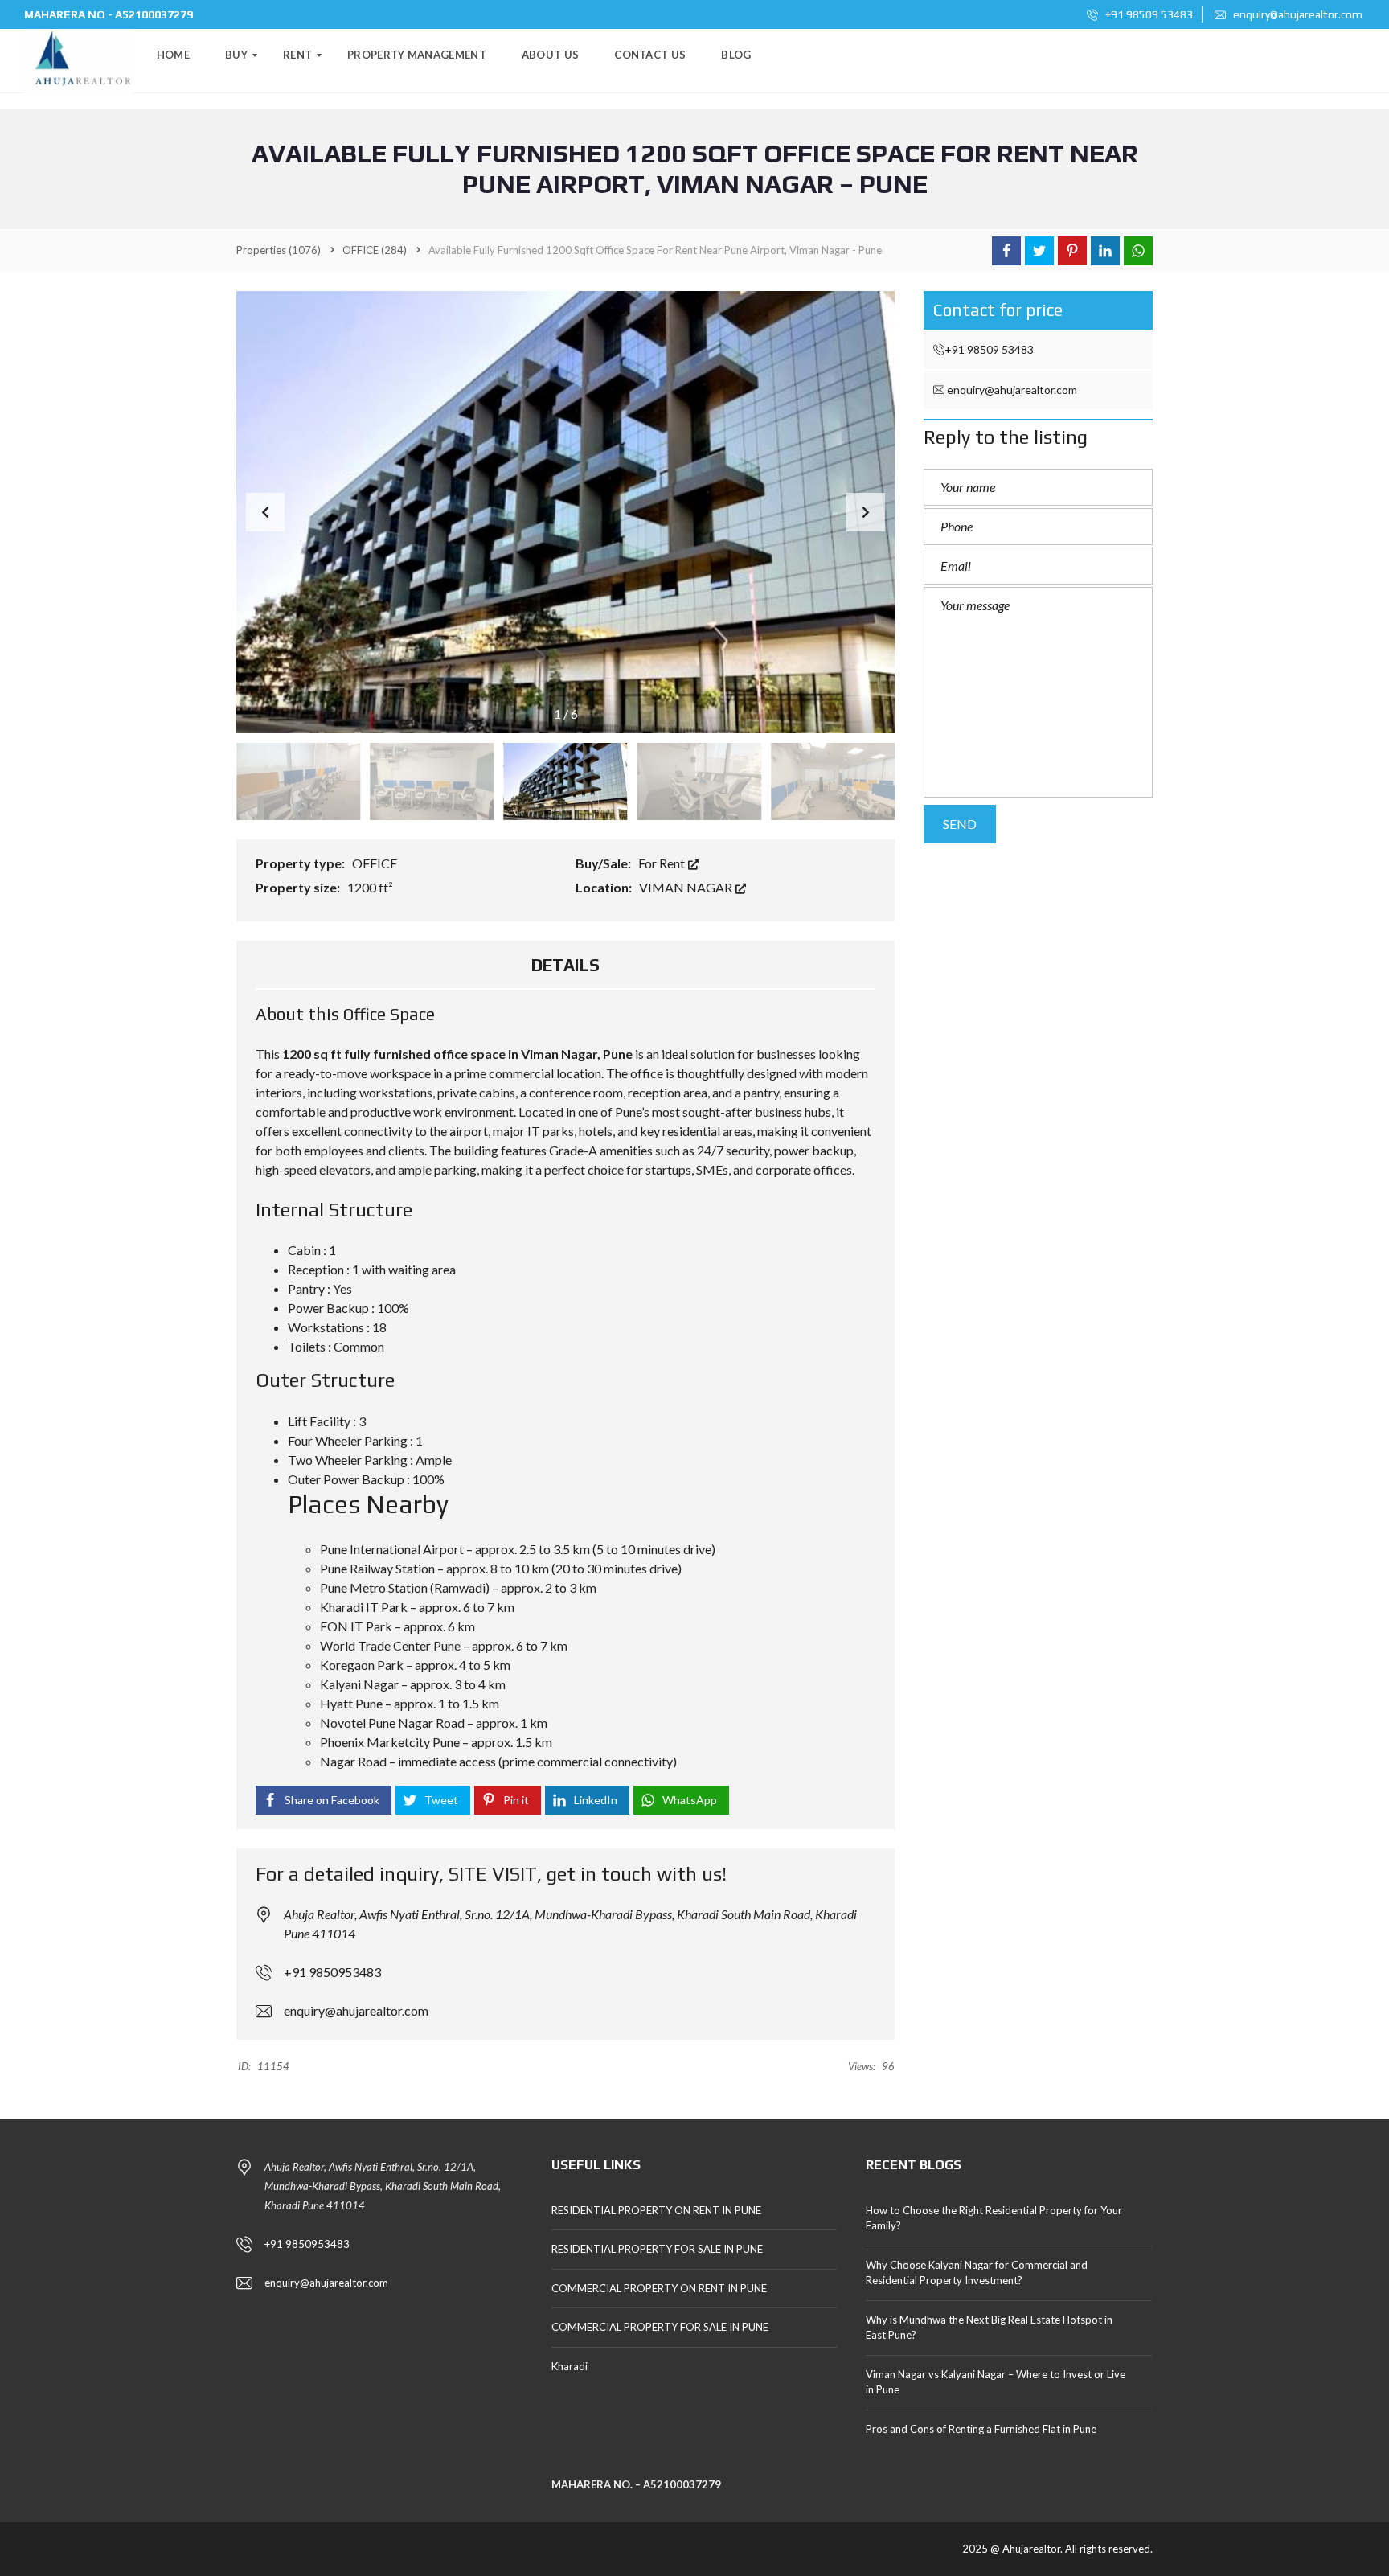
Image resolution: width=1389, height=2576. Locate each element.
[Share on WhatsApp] (1138, 251)
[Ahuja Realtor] (78, 61)
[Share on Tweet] (1039, 251)
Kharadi (570, 2366)
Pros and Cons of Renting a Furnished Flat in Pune (981, 2429)
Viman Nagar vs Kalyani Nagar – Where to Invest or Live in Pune (996, 2382)
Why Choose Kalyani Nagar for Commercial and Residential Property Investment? (977, 2273)
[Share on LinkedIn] (1105, 251)
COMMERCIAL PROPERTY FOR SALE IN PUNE (660, 2327)
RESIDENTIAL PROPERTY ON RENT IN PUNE (656, 2210)
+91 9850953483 (332, 1972)
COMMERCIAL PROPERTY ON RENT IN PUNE (659, 2288)
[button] (866, 512)
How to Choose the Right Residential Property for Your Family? (994, 2218)
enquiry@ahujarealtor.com (1297, 14)
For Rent (663, 863)
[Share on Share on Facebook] (1006, 251)
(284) (375, 250)
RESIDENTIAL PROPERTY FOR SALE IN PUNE (657, 2249)
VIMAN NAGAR (687, 887)
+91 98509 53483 (1148, 14)
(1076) (279, 250)
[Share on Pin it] (1072, 251)
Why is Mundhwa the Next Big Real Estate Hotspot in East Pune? (989, 2328)
